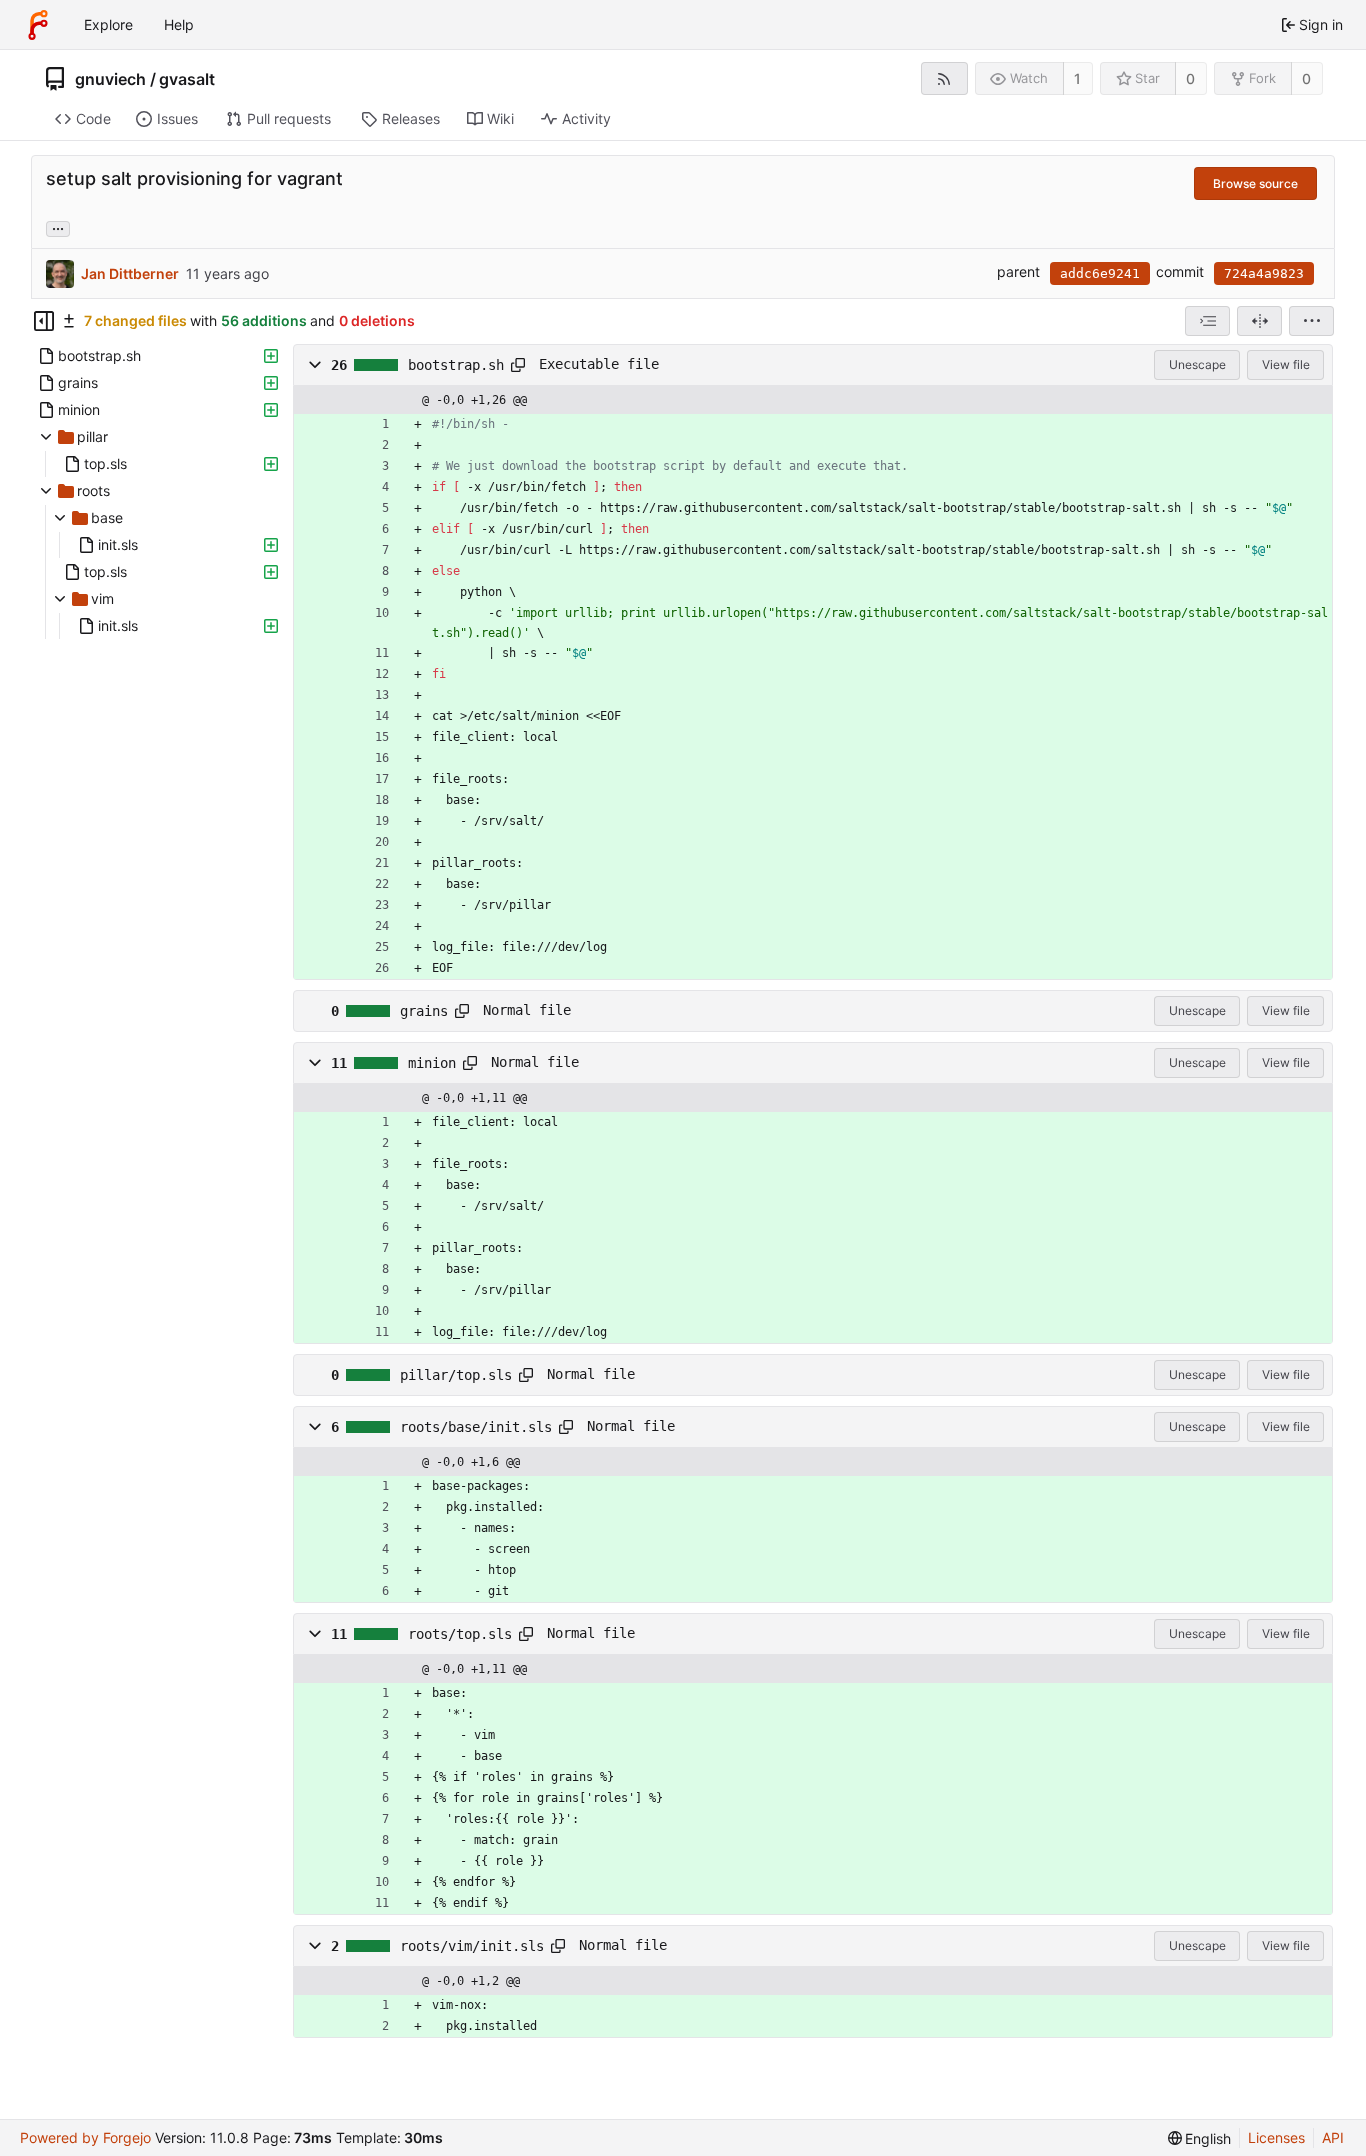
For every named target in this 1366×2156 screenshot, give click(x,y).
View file (1286, 364)
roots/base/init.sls (476, 1427)
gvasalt (187, 79)
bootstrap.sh (456, 365)
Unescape (1197, 364)
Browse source (1255, 183)
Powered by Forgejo (85, 2137)
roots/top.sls (460, 1634)
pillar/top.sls (456, 1375)
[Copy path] (518, 365)
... (58, 227)
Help (179, 24)
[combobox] (1207, 321)
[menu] (1311, 321)
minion (432, 1063)
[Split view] (1259, 321)
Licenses (1276, 2137)
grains (424, 1011)
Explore (108, 24)
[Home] (38, 25)
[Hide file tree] (44, 321)
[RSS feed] (944, 78)
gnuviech (110, 79)
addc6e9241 (1100, 273)
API (1333, 2137)
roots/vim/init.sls (472, 1946)
